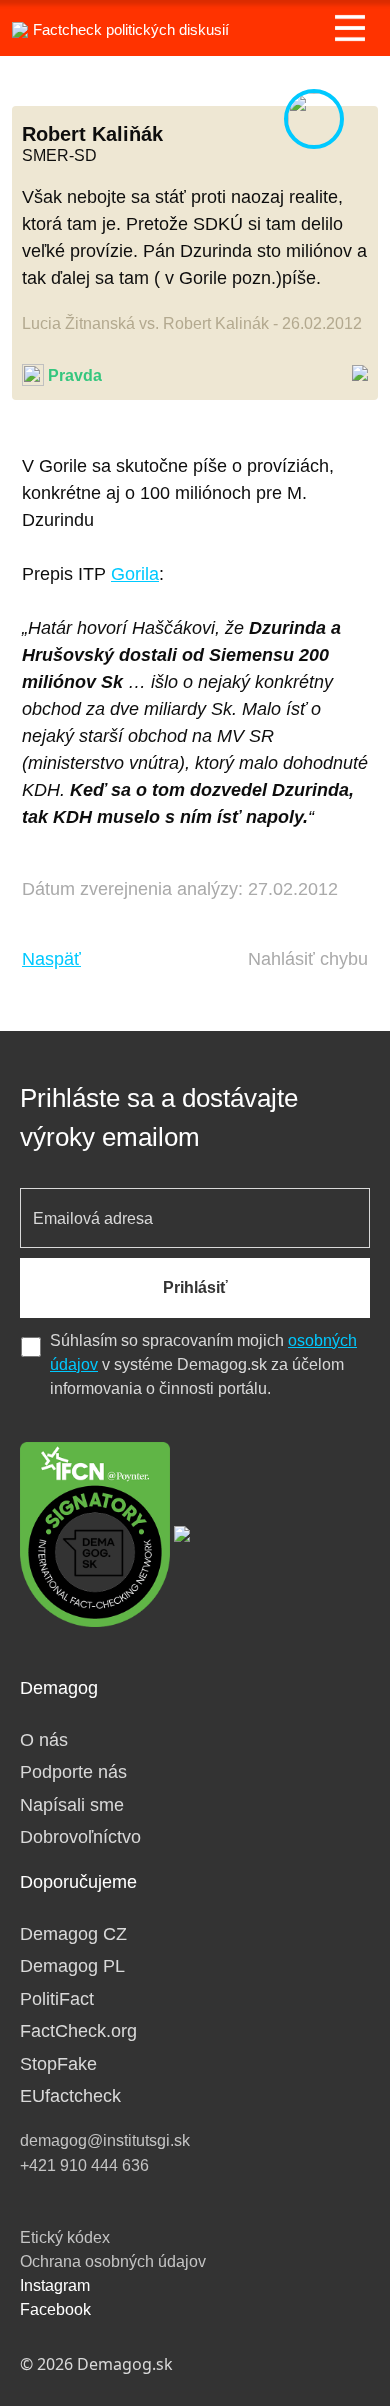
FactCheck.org (78, 2031)
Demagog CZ (73, 1934)
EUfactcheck (70, 2096)
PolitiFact (57, 1999)
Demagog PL (72, 1966)
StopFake (58, 2064)
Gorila (135, 574)
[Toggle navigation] (350, 28)
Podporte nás (73, 1772)
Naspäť (51, 959)
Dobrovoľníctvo (80, 1837)
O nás (44, 1740)
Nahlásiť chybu (308, 959)
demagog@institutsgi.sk (105, 2140)
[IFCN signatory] (95, 1533)
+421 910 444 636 (84, 2165)
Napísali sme (72, 1805)
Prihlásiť (195, 1287)
